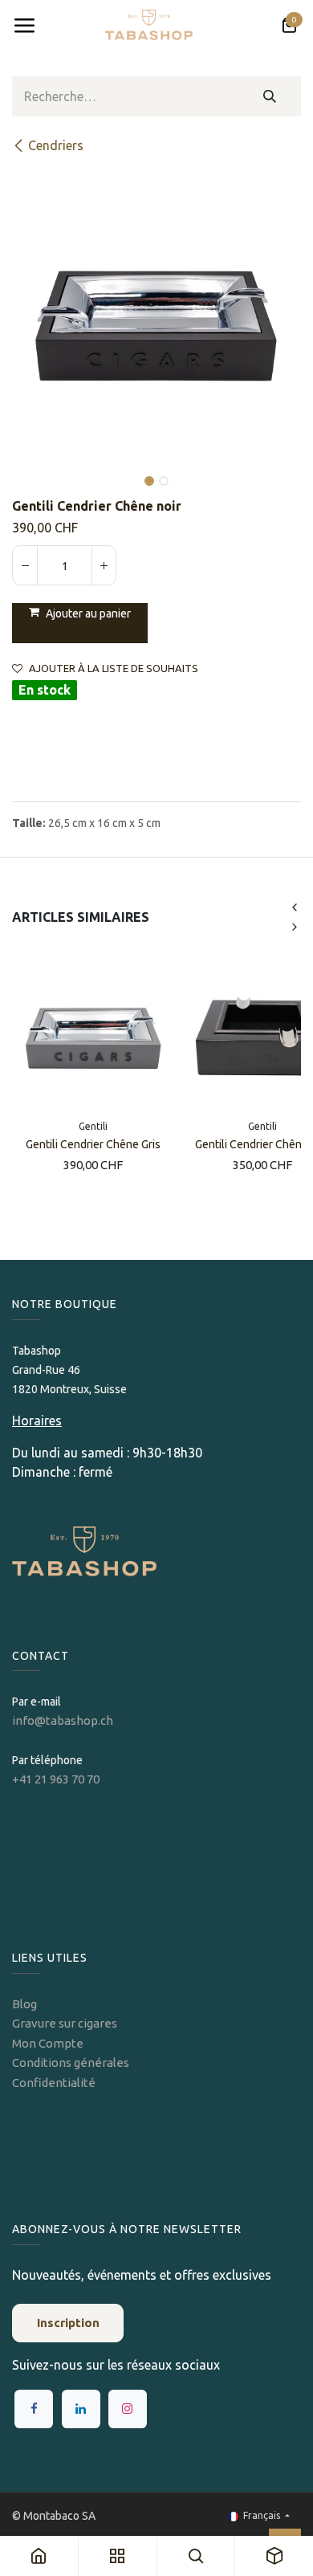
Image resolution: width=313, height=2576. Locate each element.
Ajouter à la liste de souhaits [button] (114, 668)
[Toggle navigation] (24, 26)
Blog (24, 2004)
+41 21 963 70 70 (56, 1779)
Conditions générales (71, 2062)
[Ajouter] (104, 565)
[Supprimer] (25, 565)
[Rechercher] (270, 96)
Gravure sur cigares (65, 2023)
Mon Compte (48, 2043)
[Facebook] (34, 2409)
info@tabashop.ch (64, 1720)
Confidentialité (54, 2083)
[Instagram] (128, 2409)
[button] (26, 470)
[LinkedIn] (81, 2409)
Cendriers (56, 145)
